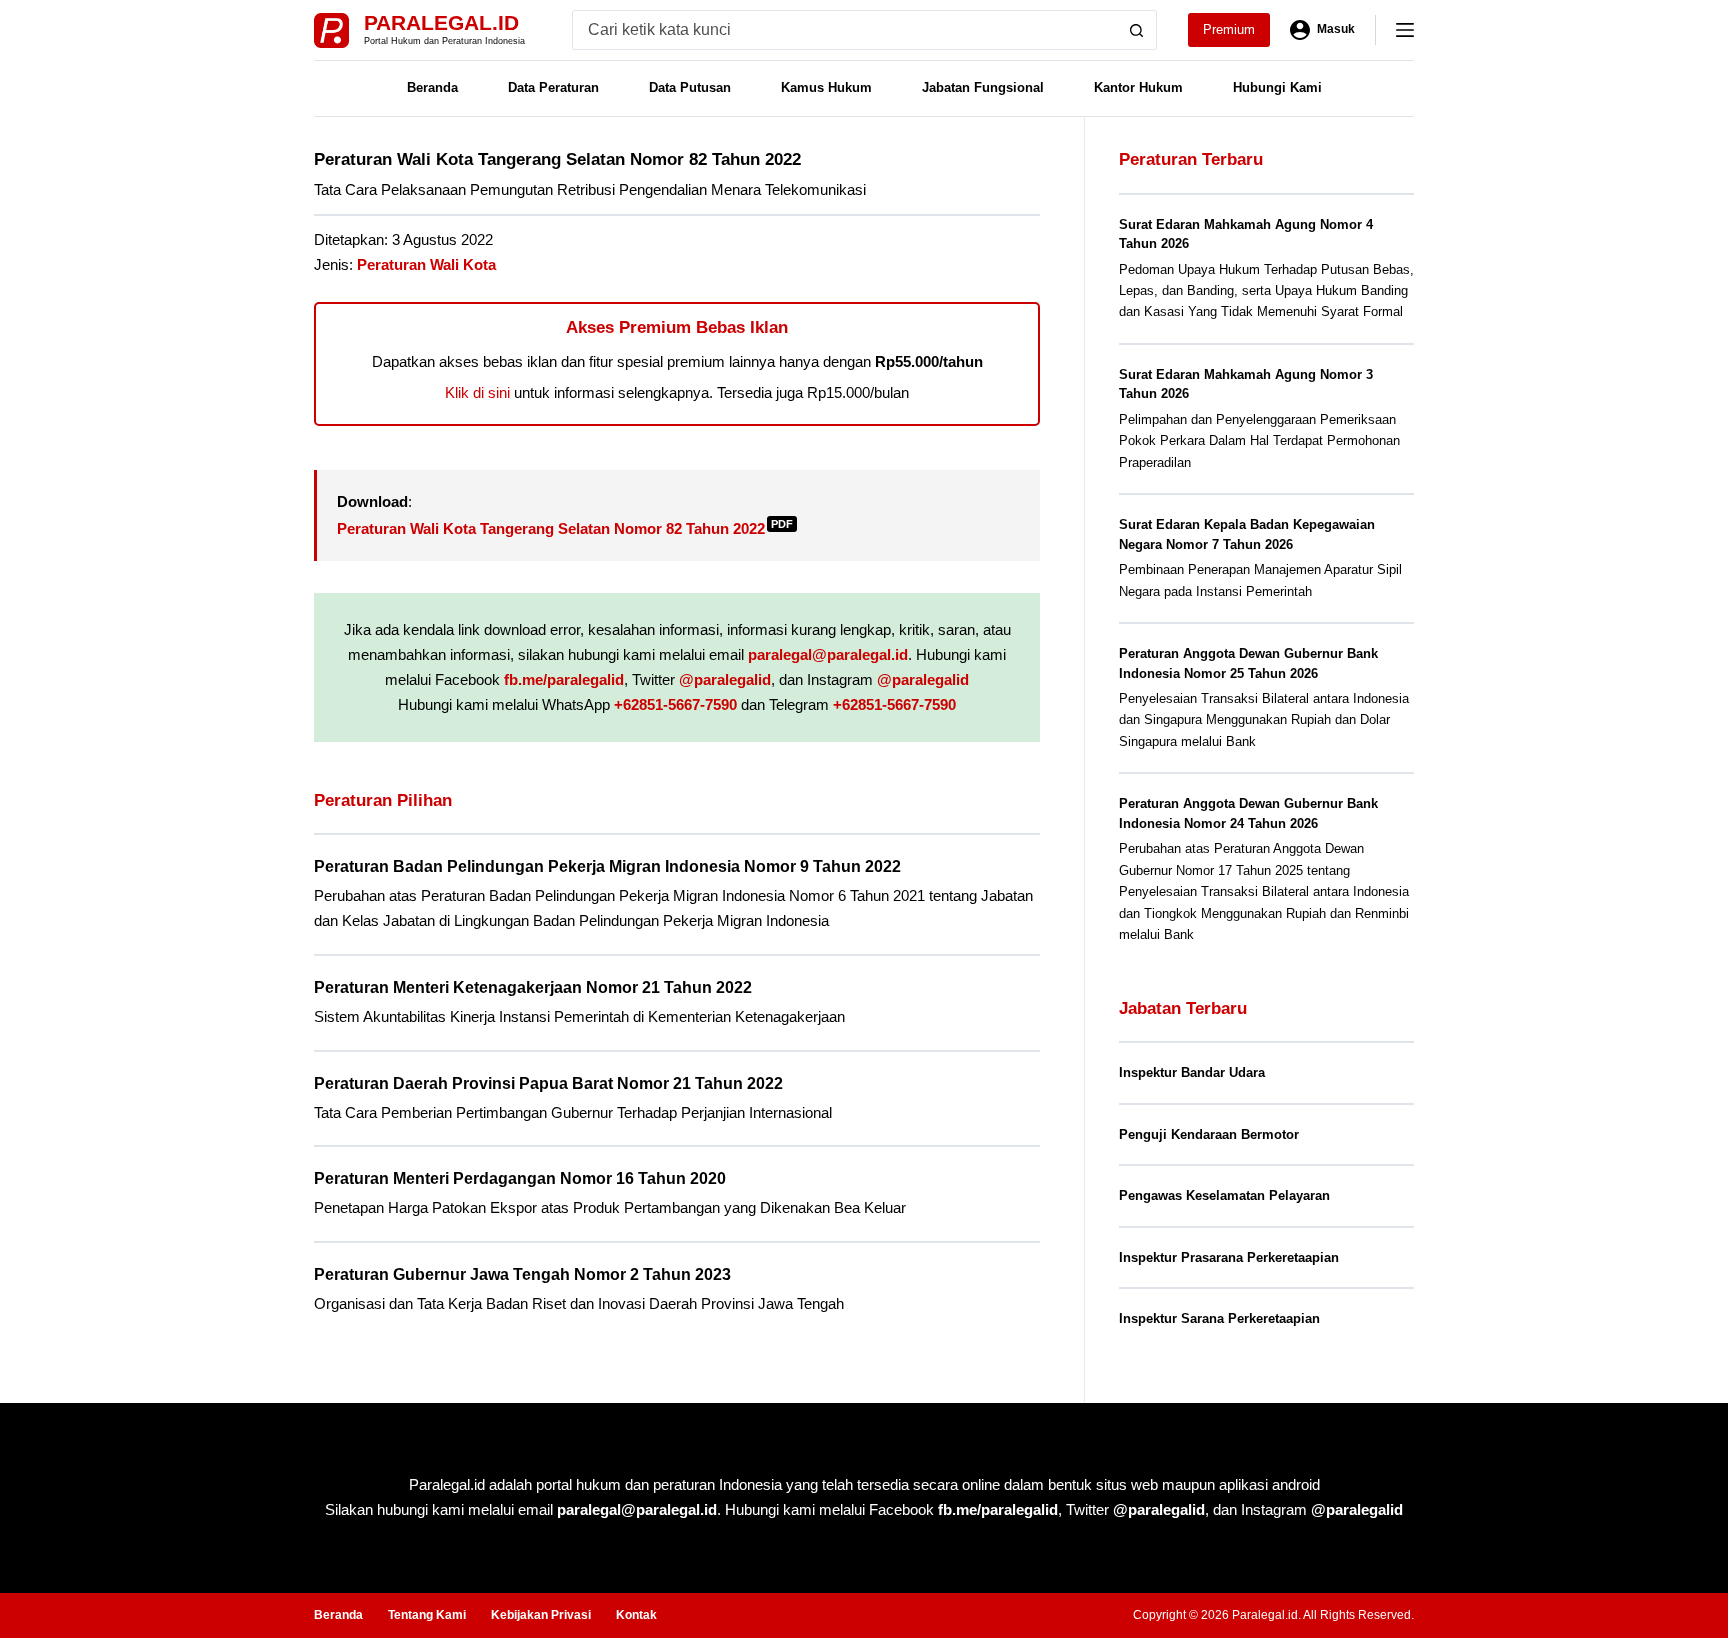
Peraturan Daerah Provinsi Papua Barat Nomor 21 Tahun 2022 (548, 1083)
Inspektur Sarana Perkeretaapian (1219, 1318)
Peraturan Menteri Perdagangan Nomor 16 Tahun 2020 (520, 1178)
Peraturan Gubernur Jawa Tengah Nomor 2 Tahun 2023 (522, 1274)
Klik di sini (477, 392)
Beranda (432, 87)
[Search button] (1137, 30)
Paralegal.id (441, 22)
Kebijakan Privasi (541, 1615)
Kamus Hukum (826, 87)
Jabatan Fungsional (983, 87)
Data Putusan (690, 87)
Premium (1229, 29)
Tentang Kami (427, 1615)
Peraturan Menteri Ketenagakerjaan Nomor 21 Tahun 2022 (533, 987)
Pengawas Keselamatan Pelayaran (1224, 1195)
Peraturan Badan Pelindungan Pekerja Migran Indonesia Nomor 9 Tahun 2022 (607, 866)
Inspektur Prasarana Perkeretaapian (1229, 1257)
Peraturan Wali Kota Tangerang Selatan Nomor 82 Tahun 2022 (565, 528)
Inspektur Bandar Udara (1192, 1072)
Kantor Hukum (1138, 87)
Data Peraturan (553, 87)
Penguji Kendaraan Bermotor (1209, 1134)
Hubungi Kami (1277, 87)
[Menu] (1405, 30)
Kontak (636, 1615)
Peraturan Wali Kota (426, 264)
